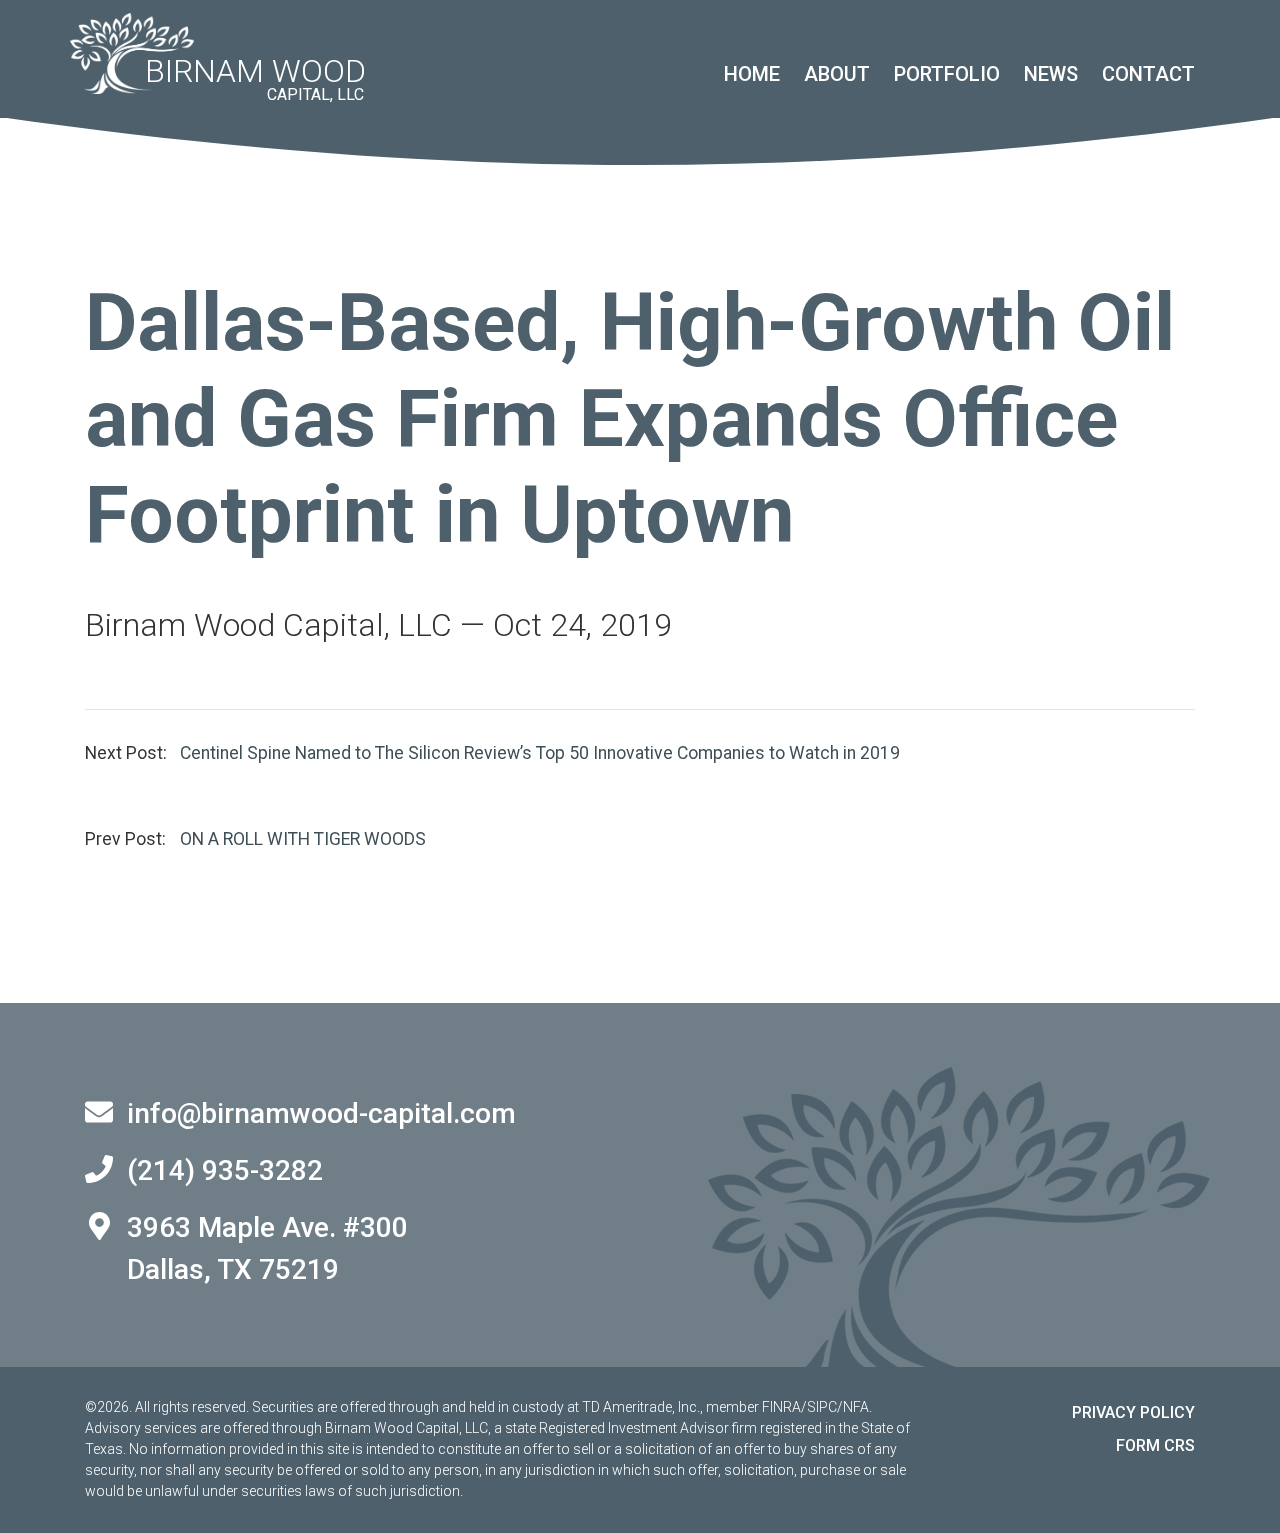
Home (752, 74)
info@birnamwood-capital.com (321, 1113)
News (1051, 74)
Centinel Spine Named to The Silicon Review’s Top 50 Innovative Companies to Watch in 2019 (540, 753)
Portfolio (947, 74)
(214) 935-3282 (225, 1170)
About (837, 74)
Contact (1148, 74)
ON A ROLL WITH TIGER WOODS (303, 839)
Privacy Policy (1133, 1412)
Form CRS (1155, 1445)
